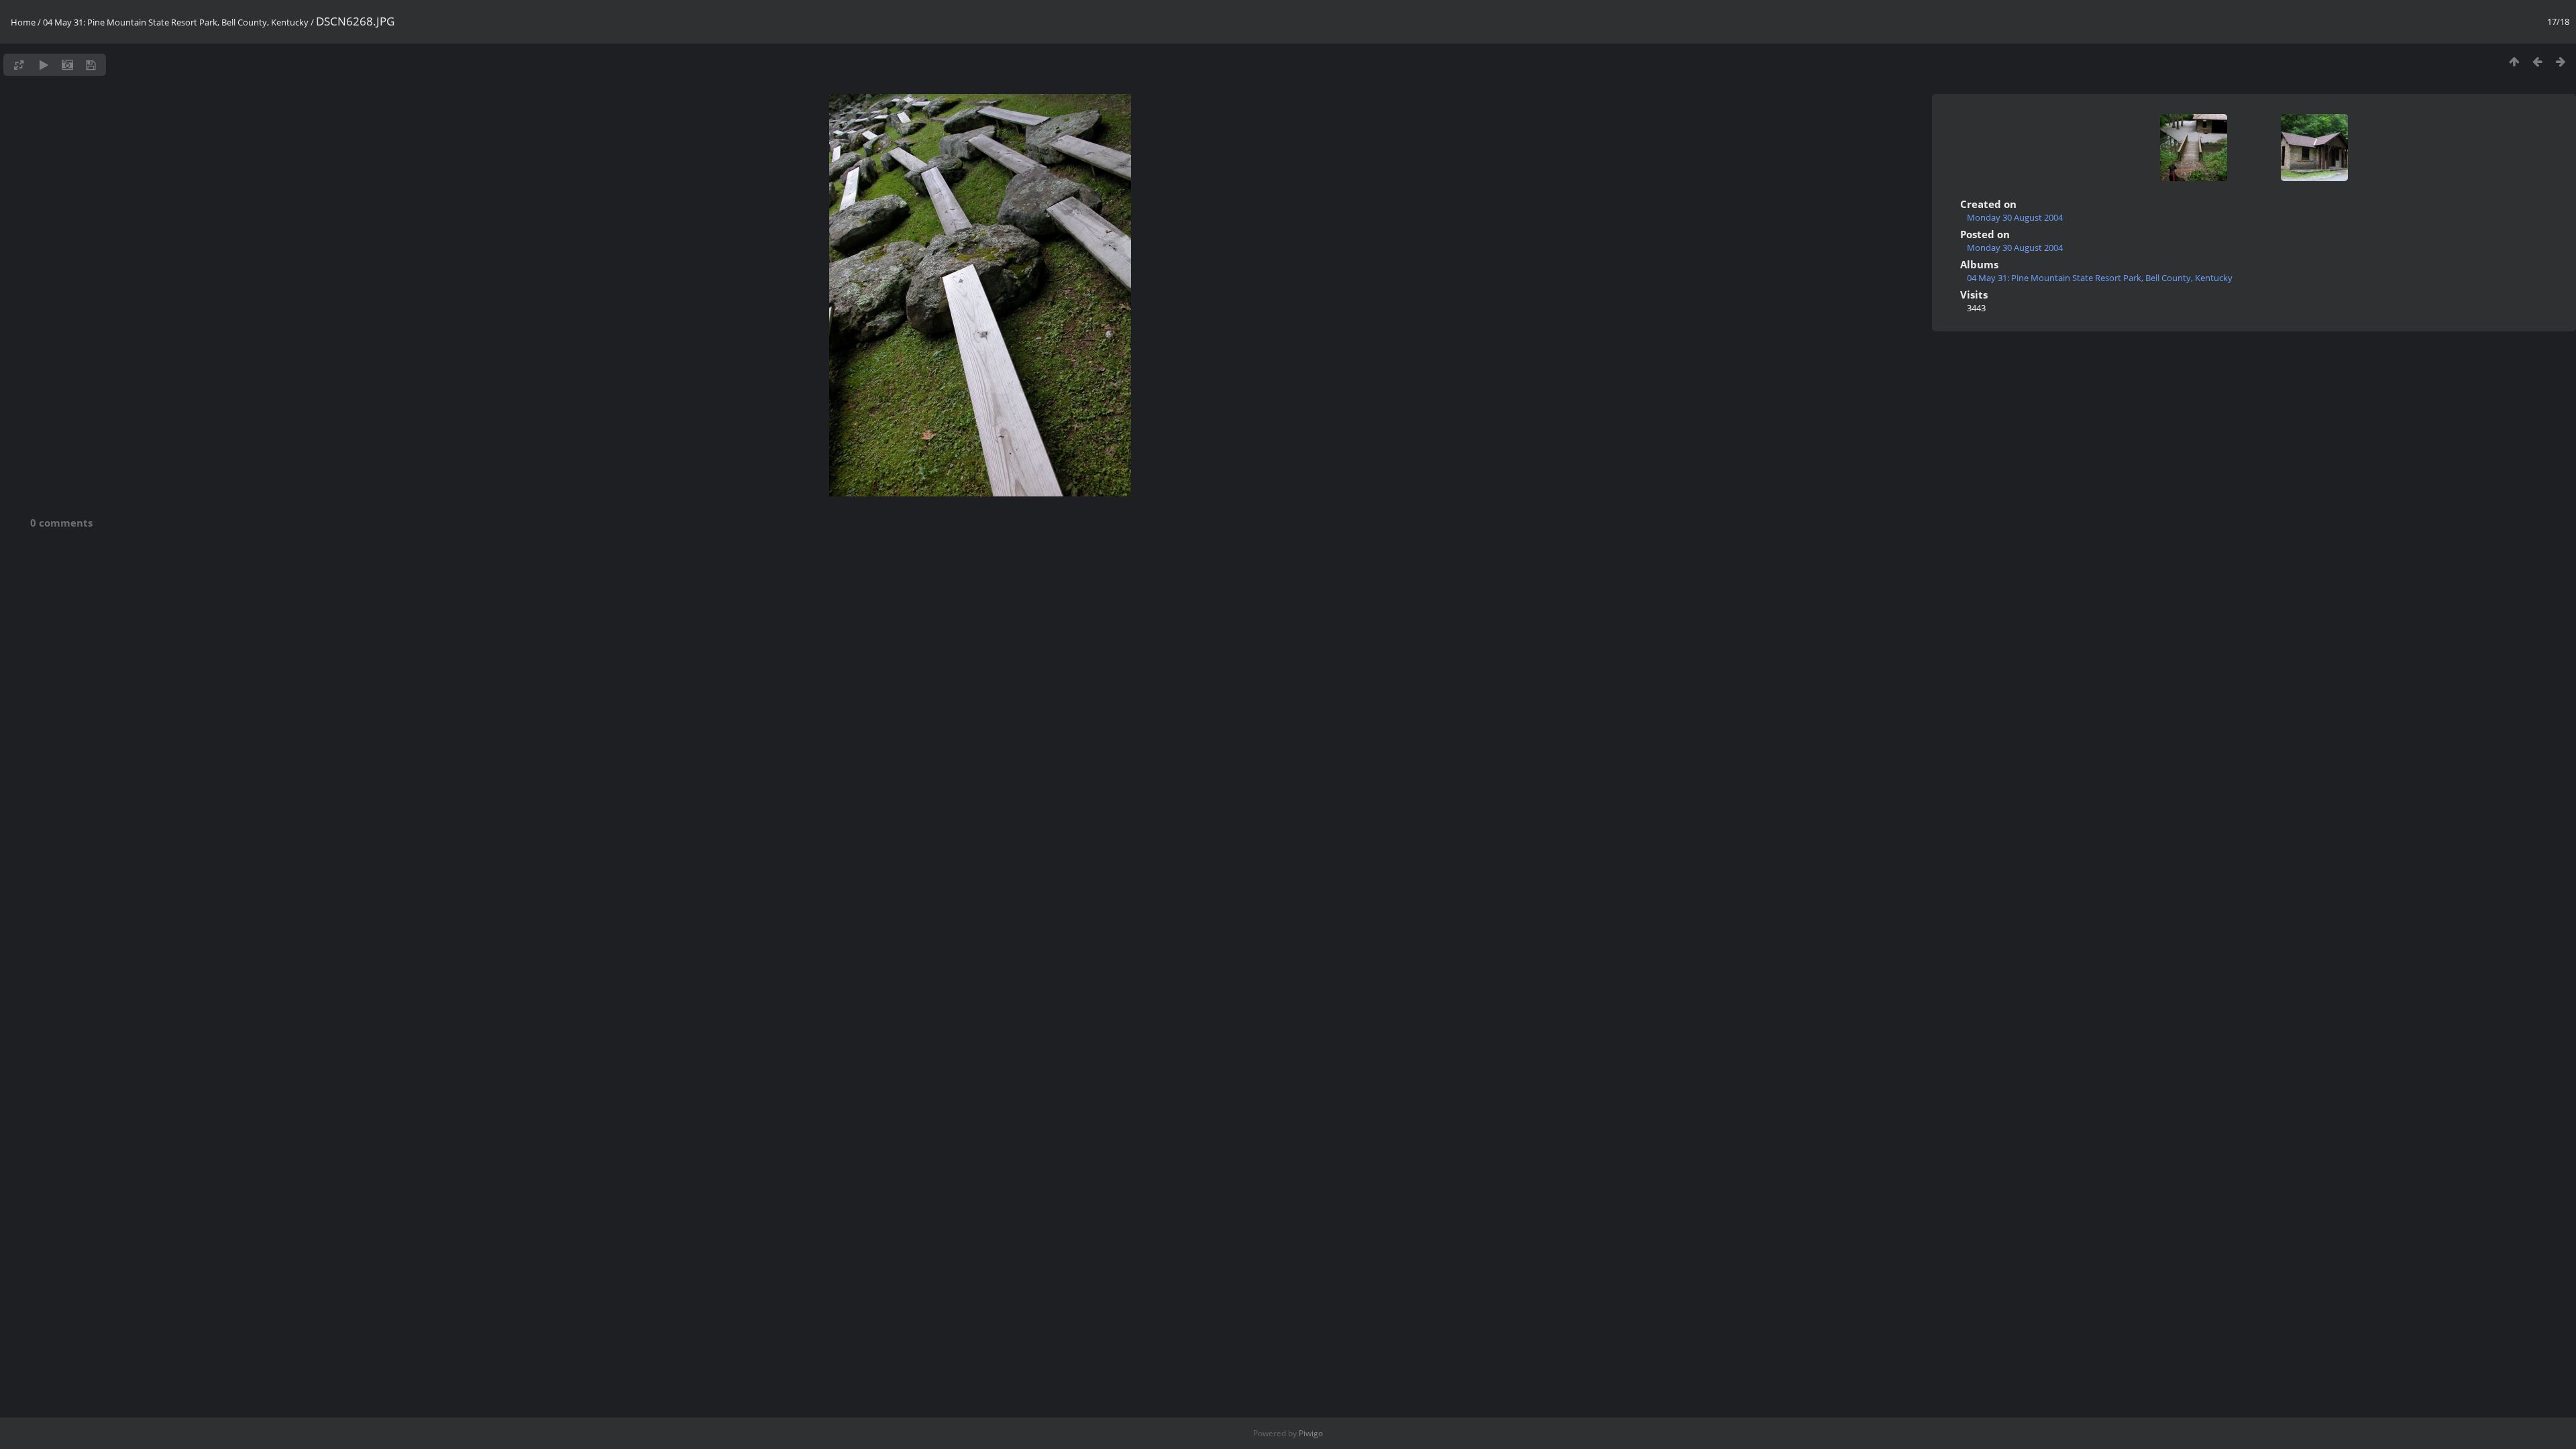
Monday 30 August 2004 (2015, 217)
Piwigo (1311, 1433)
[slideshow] (44, 65)
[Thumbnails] (2514, 61)
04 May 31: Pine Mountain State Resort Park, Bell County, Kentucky (176, 22)
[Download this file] (91, 65)
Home (23, 22)
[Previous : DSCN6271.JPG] (2537, 61)
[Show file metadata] (67, 65)
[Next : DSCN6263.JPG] (2561, 61)
